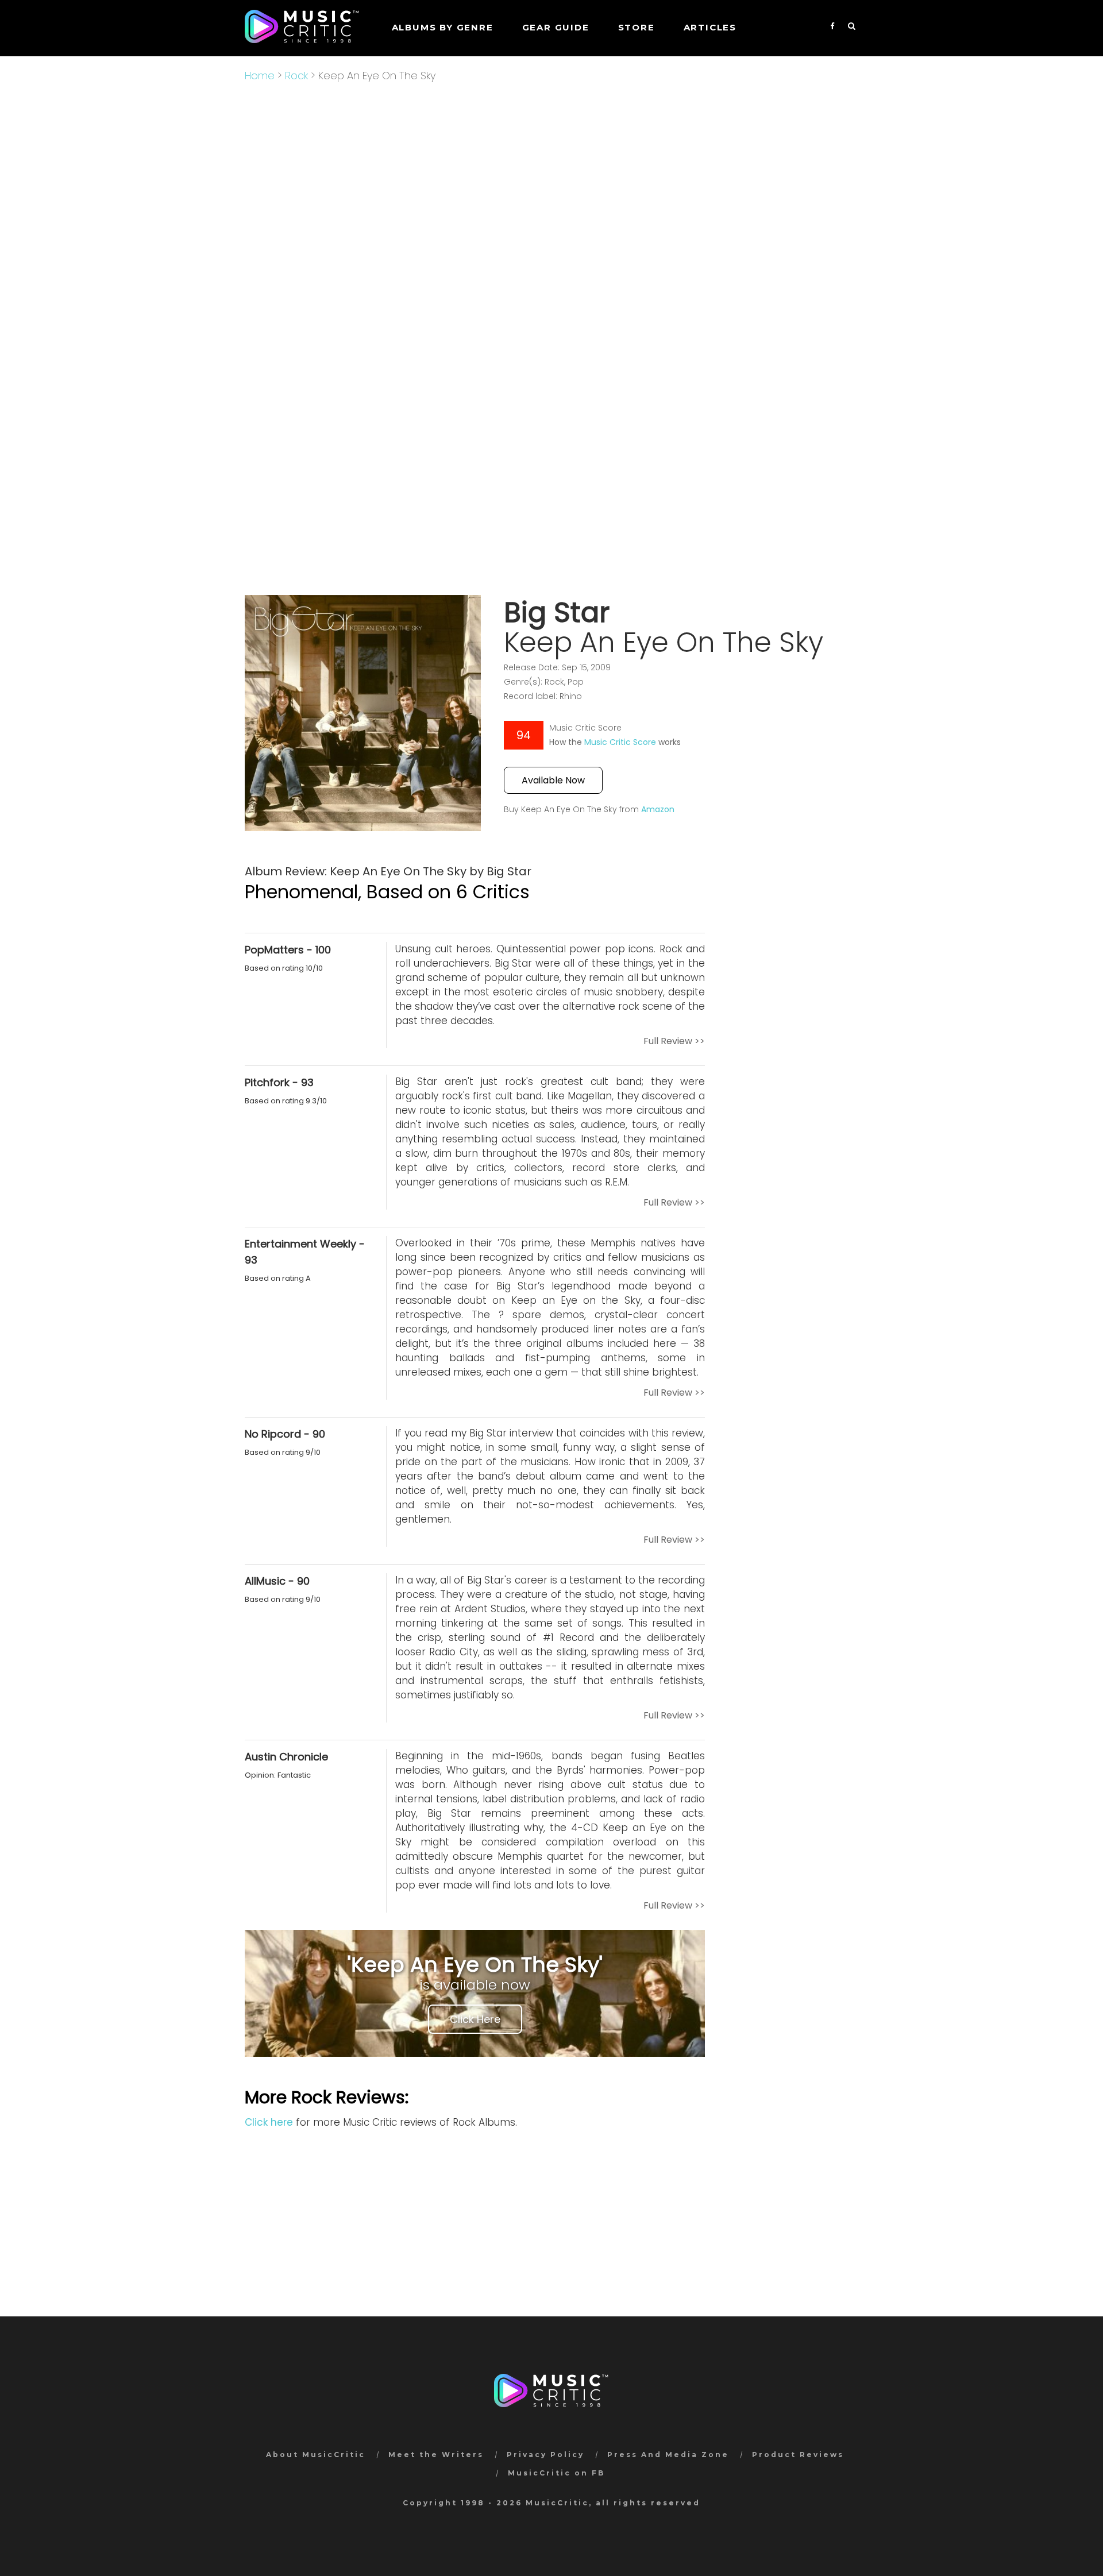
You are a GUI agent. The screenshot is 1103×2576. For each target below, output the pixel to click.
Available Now (553, 780)
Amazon (658, 809)
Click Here (475, 2019)
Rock (296, 76)
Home (260, 76)
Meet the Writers (436, 2455)
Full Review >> (674, 1041)
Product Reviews (798, 2455)
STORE (637, 27)
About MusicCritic (316, 2455)
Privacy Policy (545, 2455)
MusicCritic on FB (556, 2473)
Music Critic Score (620, 742)
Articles (710, 27)
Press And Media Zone (668, 2455)
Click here (269, 2122)
